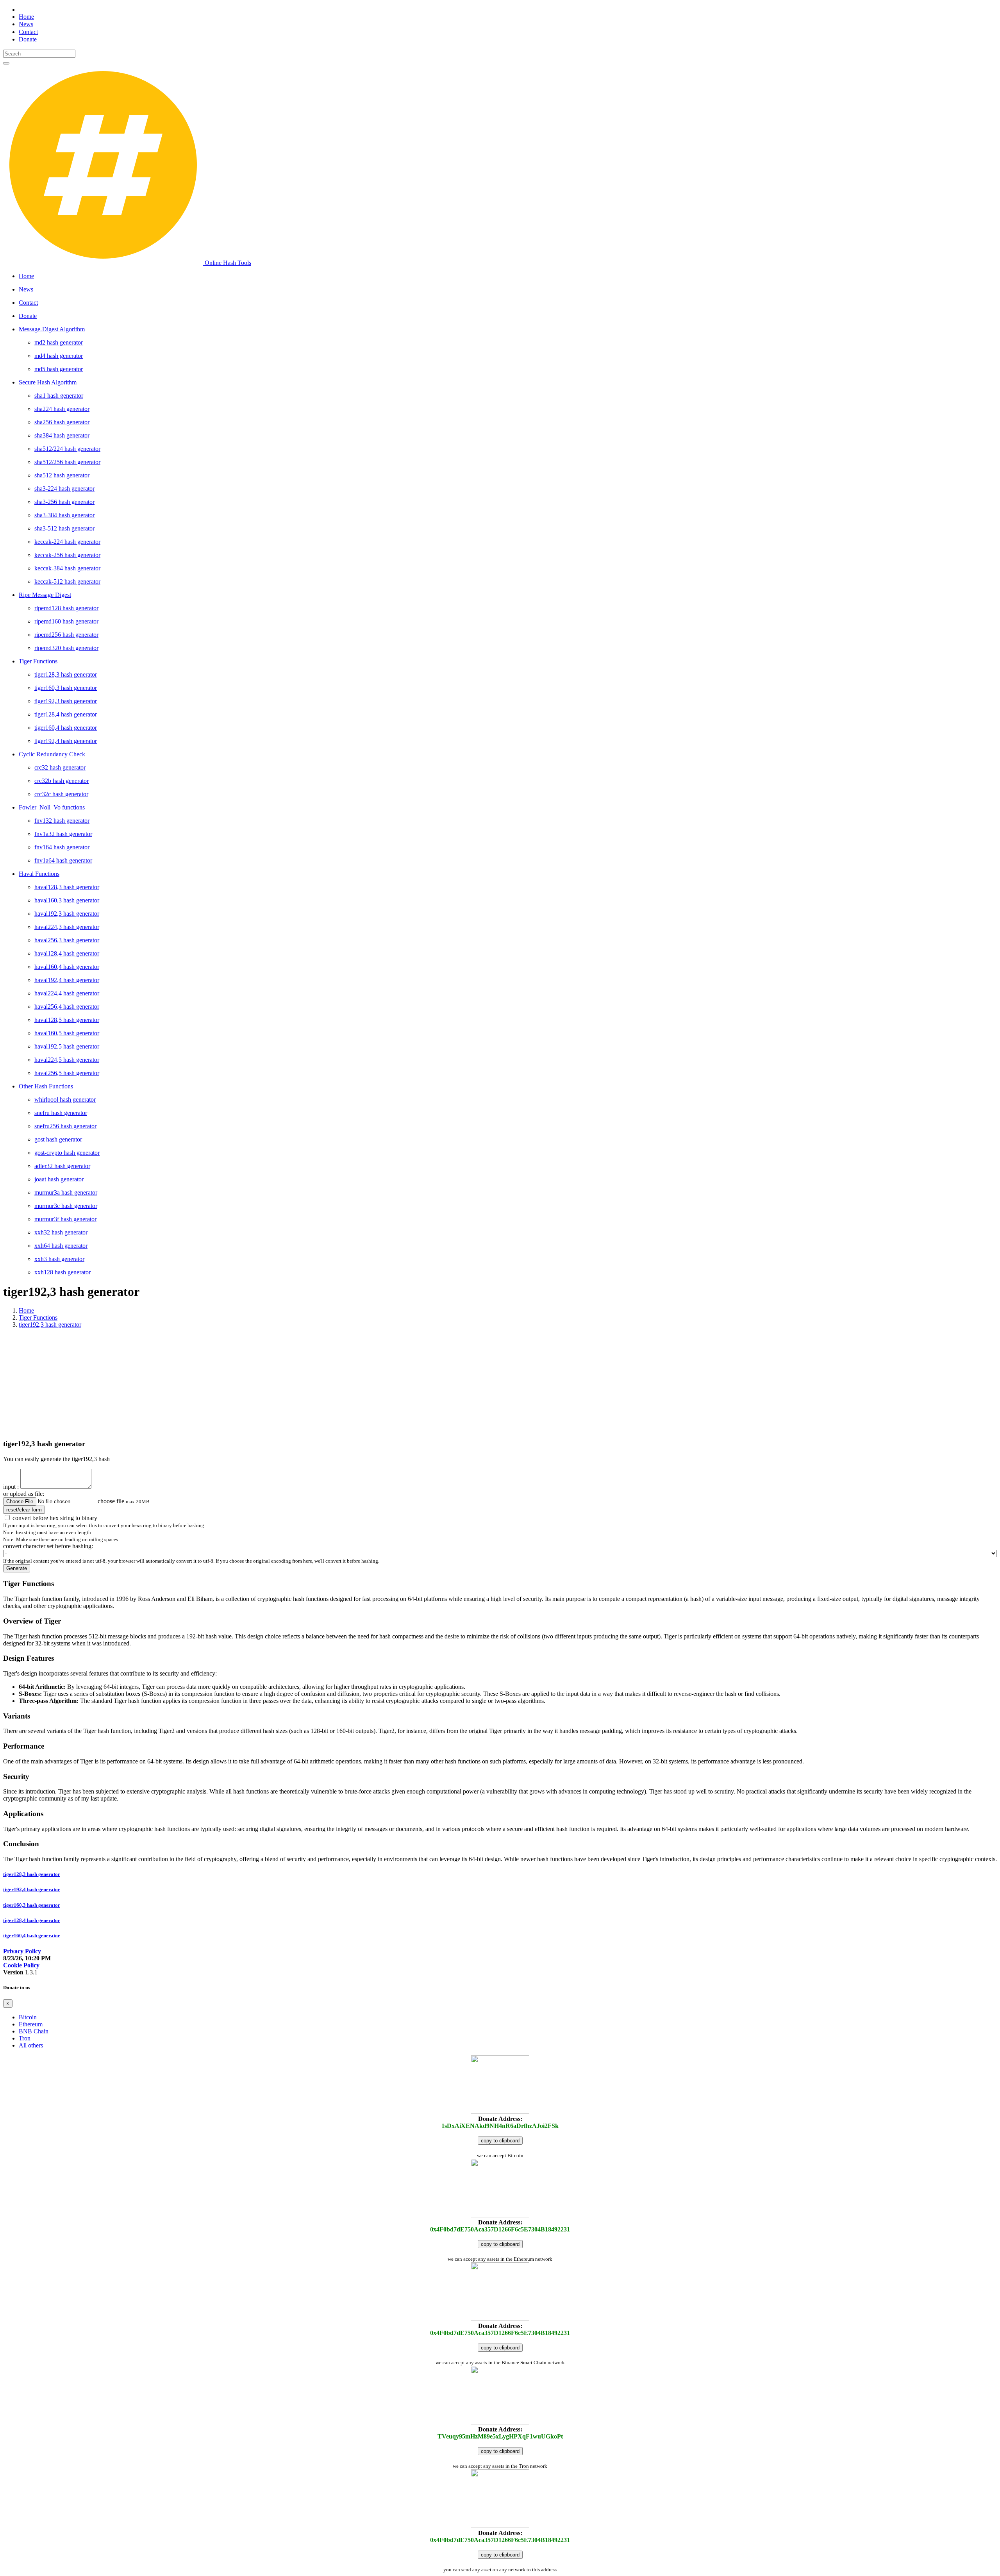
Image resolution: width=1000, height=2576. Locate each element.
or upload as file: (24, 1494)
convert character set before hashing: (48, 1546)
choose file (111, 1501)
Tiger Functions (38, 1317)
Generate (17, 1568)
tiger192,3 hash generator (50, 1325)
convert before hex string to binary (55, 1518)
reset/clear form (24, 1510)
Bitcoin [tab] (28, 2017)
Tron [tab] (25, 2038)
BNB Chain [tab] (34, 2031)
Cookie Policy (21, 1965)
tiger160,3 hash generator (32, 1905)
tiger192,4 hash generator (32, 1889)
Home (26, 17)
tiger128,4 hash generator (32, 1920)
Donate (28, 39)
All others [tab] (31, 2045)
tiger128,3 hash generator (32, 1874)
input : (11, 1487)
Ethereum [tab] (31, 2024)
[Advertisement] (500, 1383)
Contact (28, 32)
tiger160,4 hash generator (32, 1936)
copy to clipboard (500, 2141)
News (26, 24)
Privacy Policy (22, 1951)
